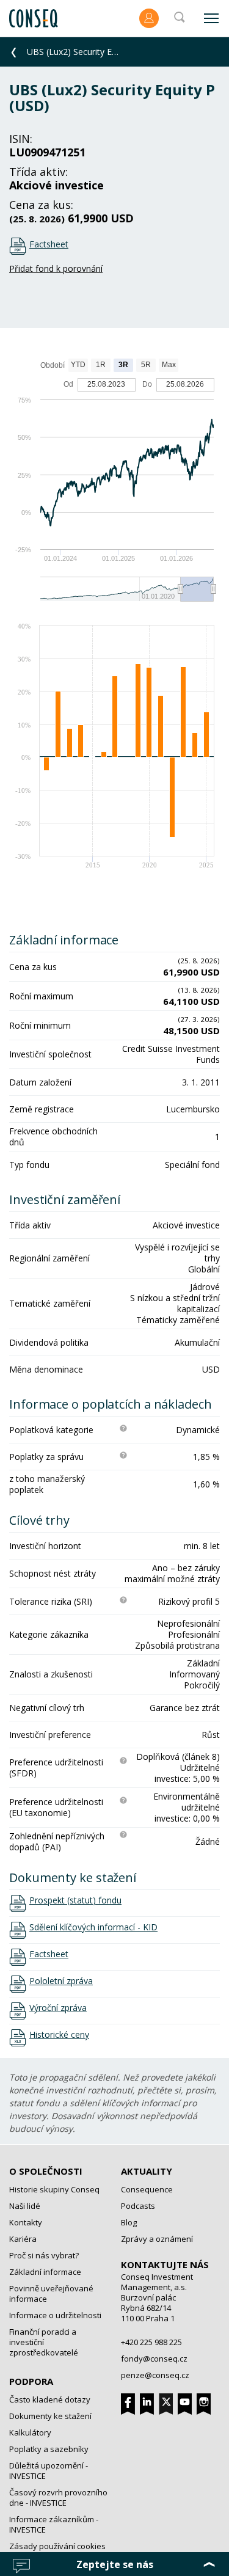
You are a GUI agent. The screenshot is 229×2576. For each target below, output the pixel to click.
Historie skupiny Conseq (54, 2189)
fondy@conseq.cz (154, 2359)
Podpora (31, 2381)
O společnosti (46, 2171)
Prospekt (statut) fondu (75, 1900)
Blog (129, 2222)
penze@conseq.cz (155, 2375)
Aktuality (147, 2171)
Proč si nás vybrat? (44, 2255)
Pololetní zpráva (61, 1981)
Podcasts (138, 2206)
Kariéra (23, 2239)
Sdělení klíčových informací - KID (93, 1927)
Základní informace (45, 2272)
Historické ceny (59, 2035)
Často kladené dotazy (50, 2399)
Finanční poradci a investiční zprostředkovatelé (44, 2342)
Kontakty (26, 2222)
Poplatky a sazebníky (49, 2449)
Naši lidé (25, 2206)
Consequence (147, 2189)
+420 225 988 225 (151, 2342)
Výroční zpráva (58, 2008)
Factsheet (49, 244)
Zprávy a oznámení (157, 2239)
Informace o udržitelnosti (55, 2315)
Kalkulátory (30, 2432)
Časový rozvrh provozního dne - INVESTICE (58, 2498)
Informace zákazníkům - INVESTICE (54, 2524)
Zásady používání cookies (57, 2546)
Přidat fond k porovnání (56, 268)
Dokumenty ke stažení (50, 2416)
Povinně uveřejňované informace (51, 2293)
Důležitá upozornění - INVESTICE (49, 2471)
